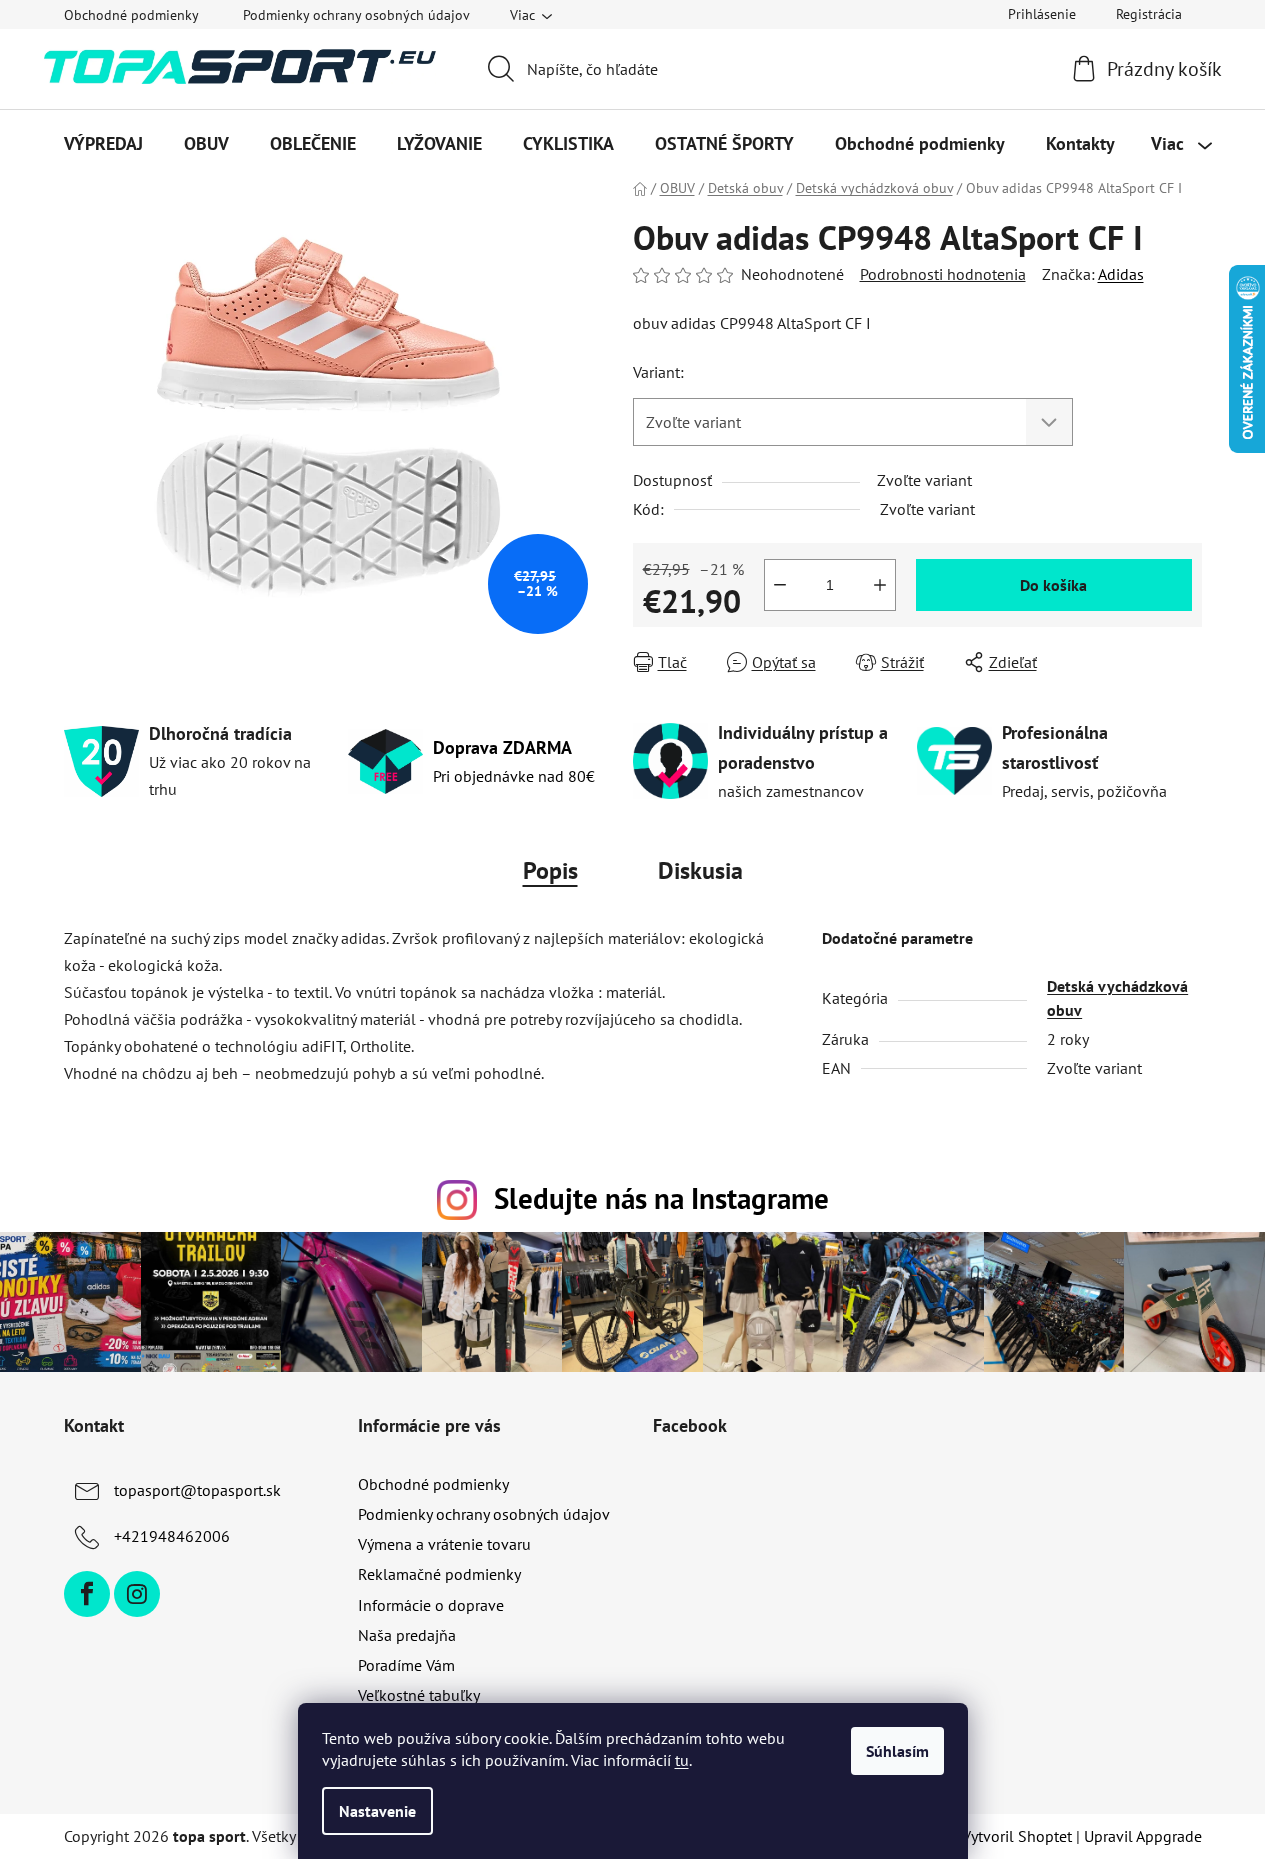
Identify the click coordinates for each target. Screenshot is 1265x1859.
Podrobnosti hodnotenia (943, 274)
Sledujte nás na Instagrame (661, 1198)
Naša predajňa (407, 1635)
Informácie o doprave (431, 1605)
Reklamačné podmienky (439, 1574)
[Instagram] (137, 1594)
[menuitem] (103, 144)
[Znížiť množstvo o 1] (780, 585)
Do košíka (1053, 585)
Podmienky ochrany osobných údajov (356, 15)
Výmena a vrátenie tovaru (444, 1544)
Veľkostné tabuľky (419, 1695)
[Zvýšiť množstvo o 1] (880, 585)
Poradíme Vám (406, 1665)
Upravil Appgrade (1143, 1836)
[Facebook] (87, 1594)
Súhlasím (897, 1751)
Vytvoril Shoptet (1017, 1836)
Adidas (1121, 274)
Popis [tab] (550, 870)
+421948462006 (172, 1536)
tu (682, 1760)
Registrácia (1149, 14)
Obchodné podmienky (131, 15)
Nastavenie (377, 1811)
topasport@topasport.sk (197, 1490)
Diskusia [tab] (700, 870)
